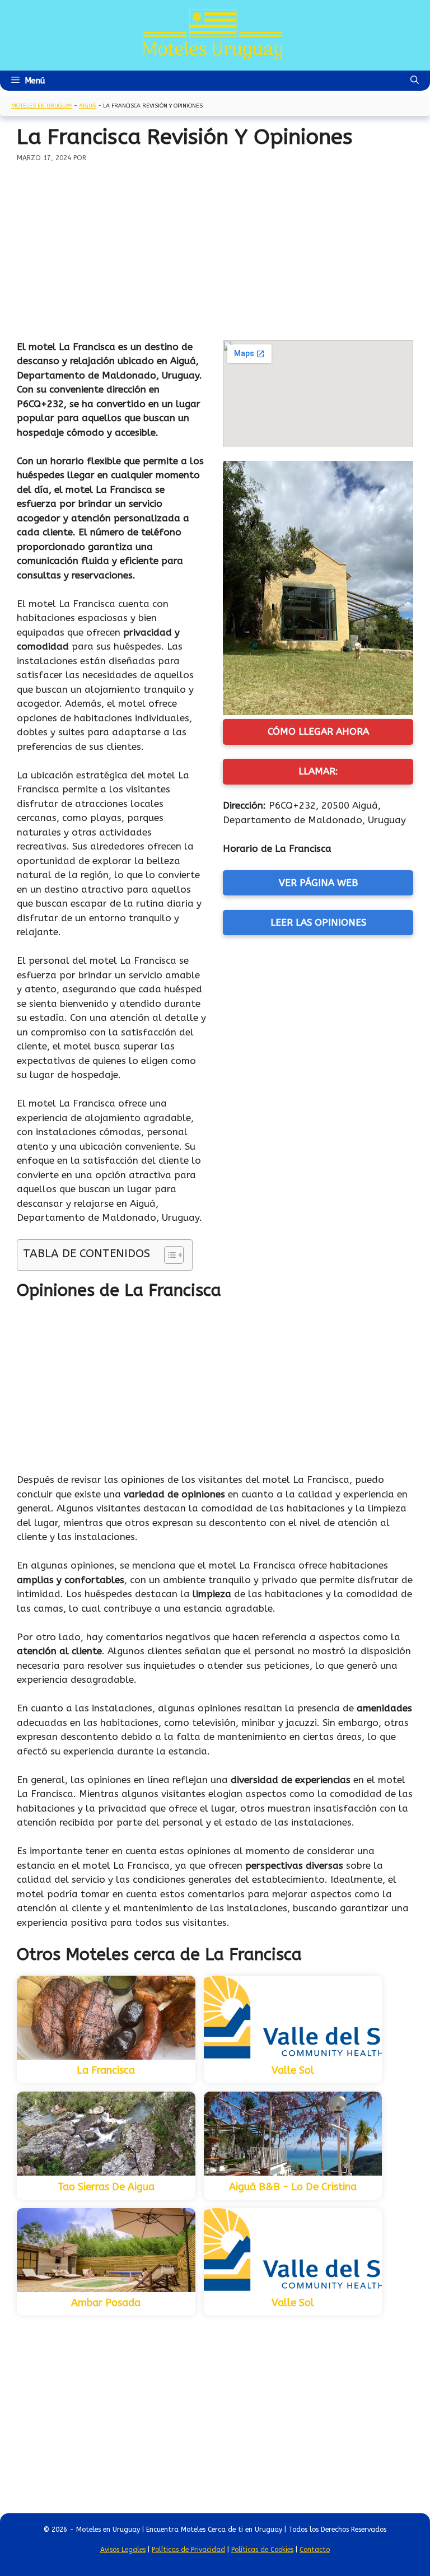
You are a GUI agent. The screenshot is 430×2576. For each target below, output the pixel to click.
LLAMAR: (318, 771)
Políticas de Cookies (262, 2550)
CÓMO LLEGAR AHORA (318, 731)
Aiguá (88, 106)
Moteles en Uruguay (42, 106)
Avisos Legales (123, 2550)
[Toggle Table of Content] (168, 1255)
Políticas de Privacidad (188, 2550)
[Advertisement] (215, 247)
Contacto (315, 2550)
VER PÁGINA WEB (318, 883)
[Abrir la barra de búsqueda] (415, 81)
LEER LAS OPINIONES (318, 922)
